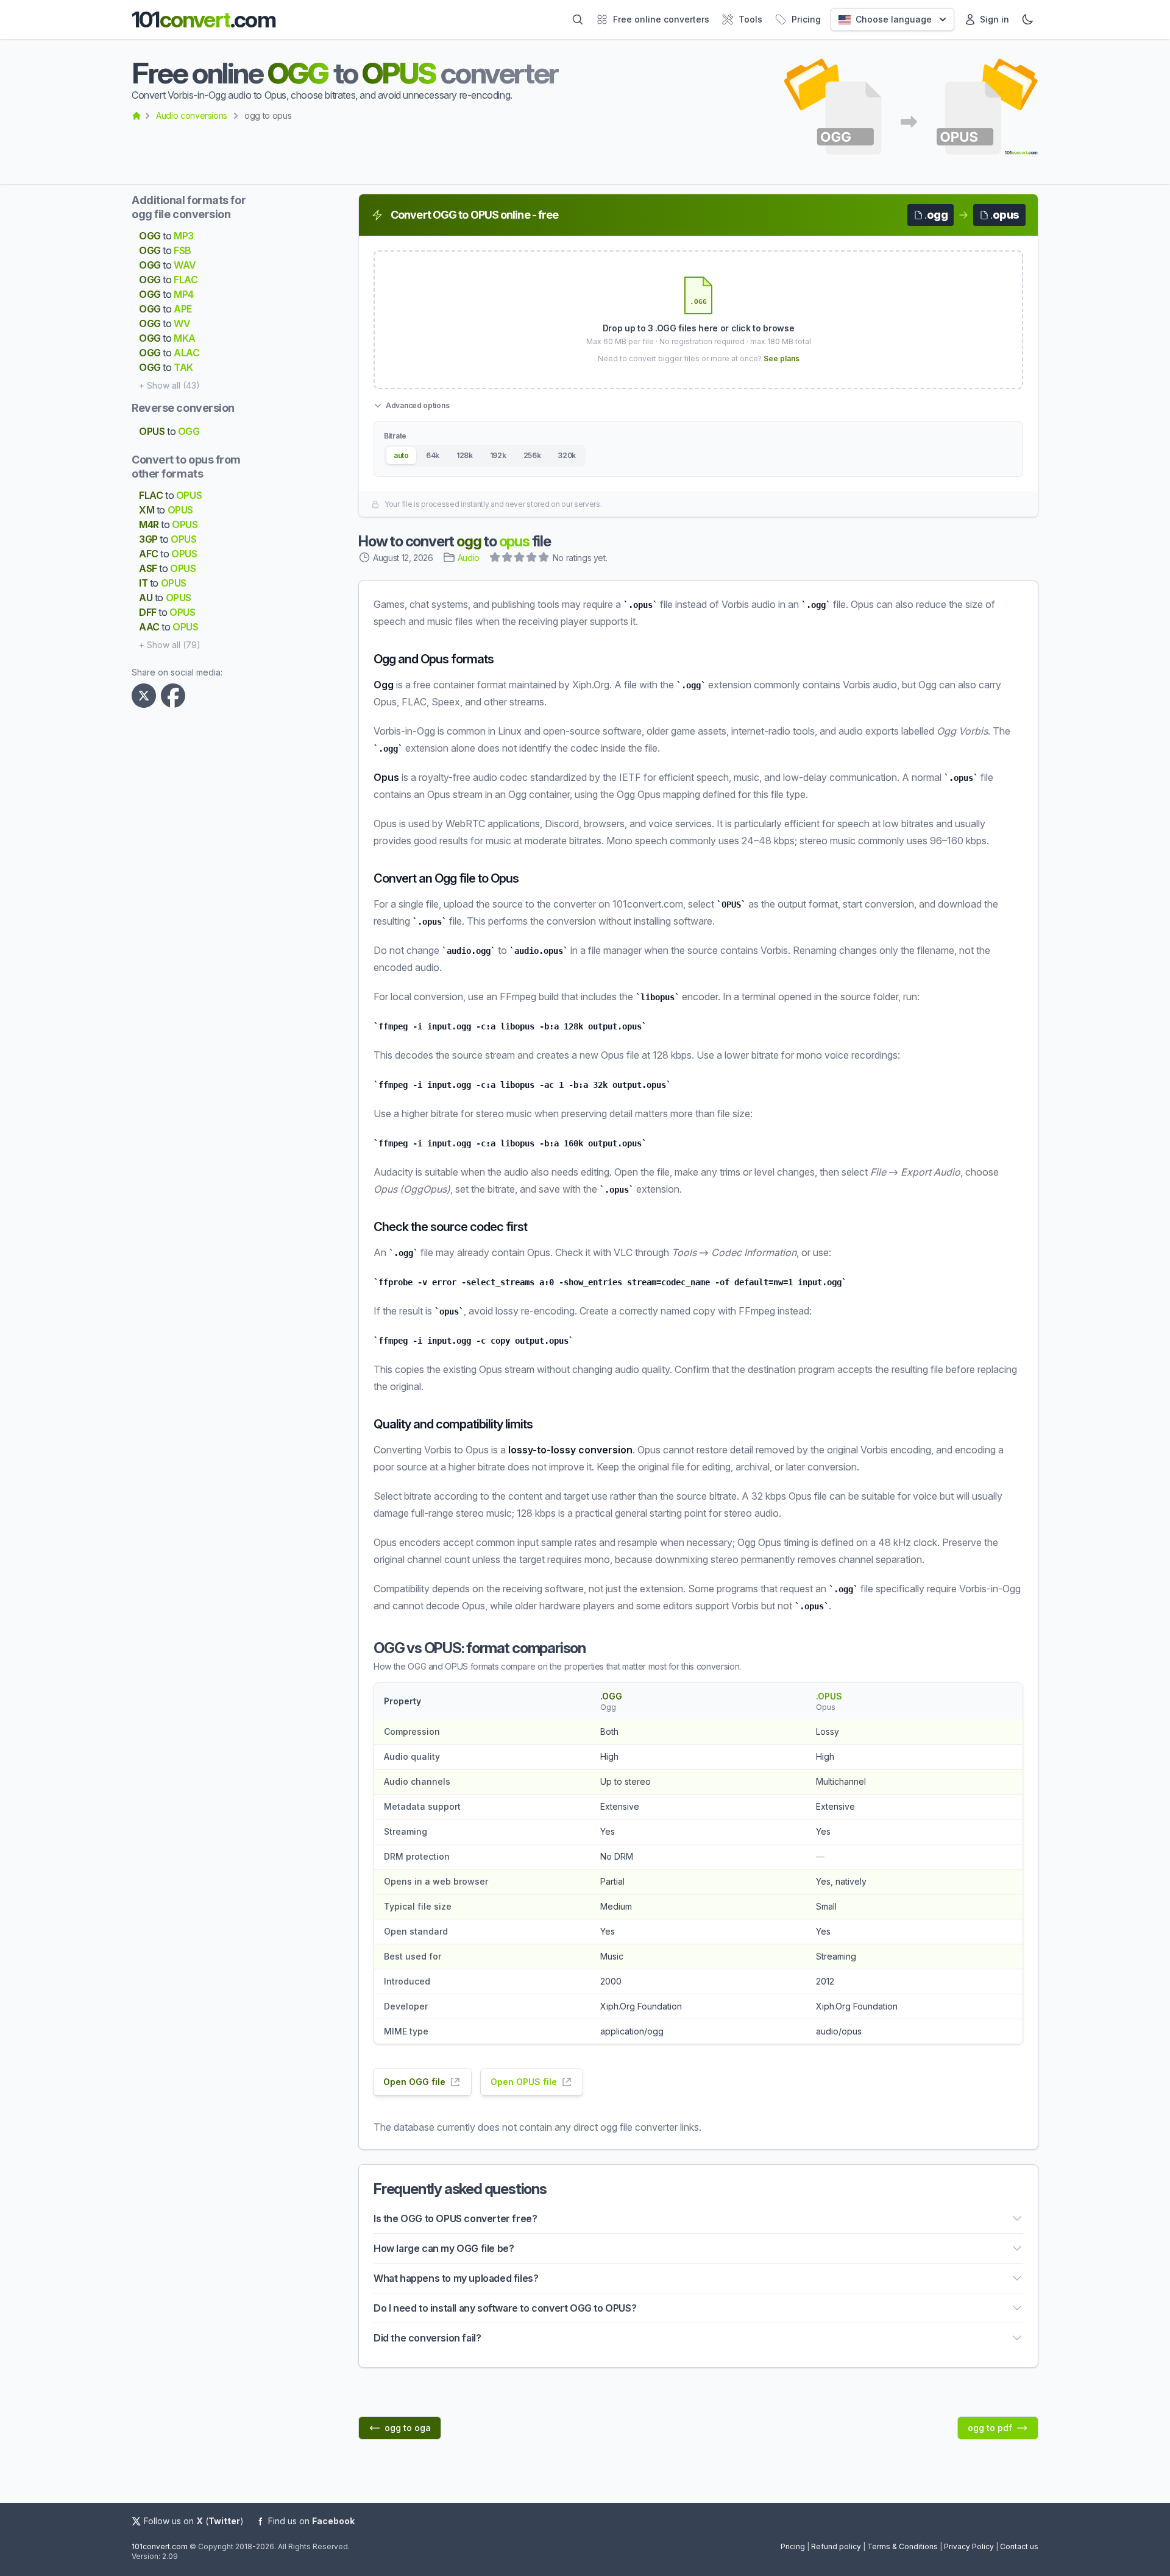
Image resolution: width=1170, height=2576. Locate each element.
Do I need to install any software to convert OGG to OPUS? (505, 2308)
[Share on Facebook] (175, 696)
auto (401, 455)
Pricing (793, 2546)
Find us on (311, 2521)
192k (498, 455)
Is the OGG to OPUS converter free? (455, 2218)
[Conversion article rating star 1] (495, 559)
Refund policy (836, 2546)
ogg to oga (408, 2428)
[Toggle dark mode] (1027, 19)
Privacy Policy (969, 2546)
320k (567, 455)
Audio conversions (192, 115)
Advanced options (417, 405)
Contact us (1019, 2546)
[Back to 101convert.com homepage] (136, 116)
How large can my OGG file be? (444, 2248)
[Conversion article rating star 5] (544, 559)
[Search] (578, 19)
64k (433, 455)
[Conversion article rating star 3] (520, 559)
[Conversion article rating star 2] (508, 559)
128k (465, 455)
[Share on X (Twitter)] (146, 696)
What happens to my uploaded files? (456, 2278)
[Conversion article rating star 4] (532, 559)
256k (532, 455)
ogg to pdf (990, 2428)
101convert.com (160, 2546)
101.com (204, 19)
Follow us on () (194, 2521)
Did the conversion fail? (427, 2338)
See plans (782, 358)
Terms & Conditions (902, 2546)
